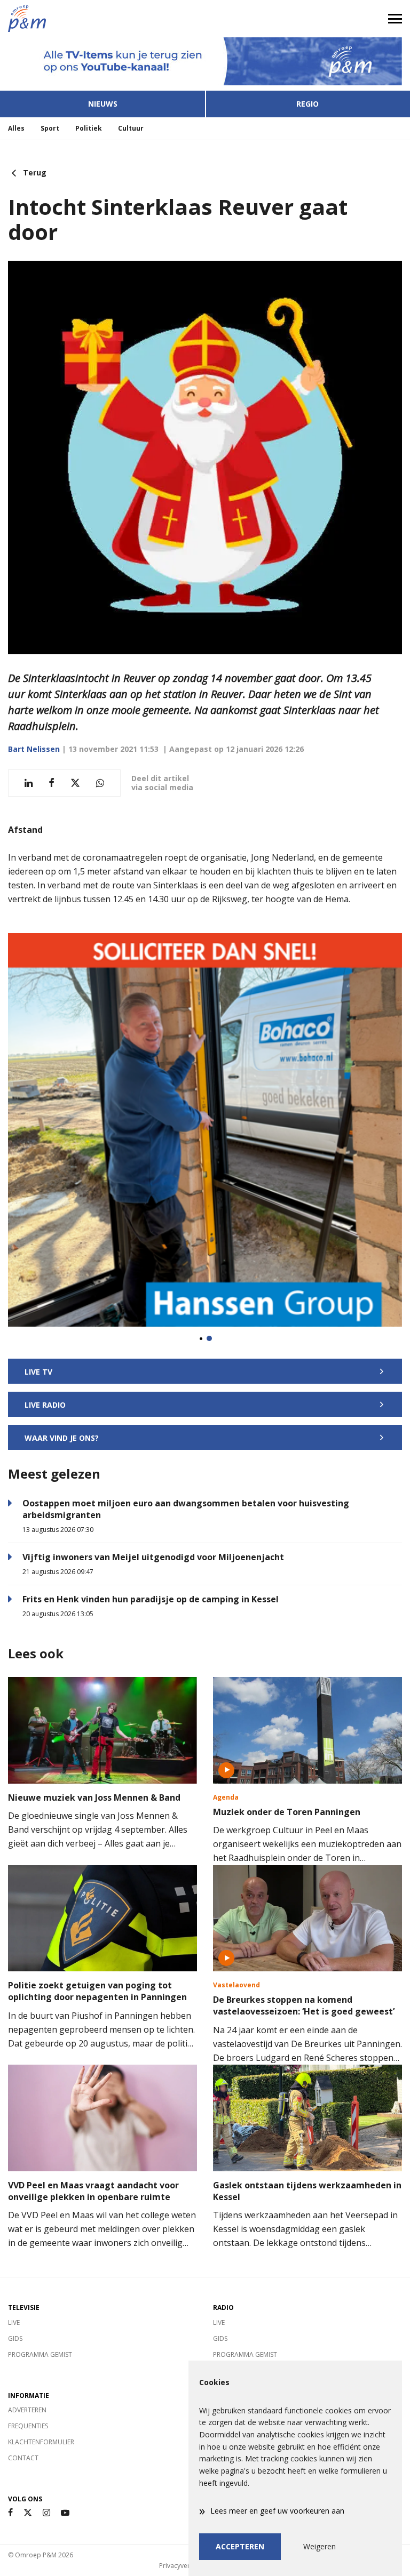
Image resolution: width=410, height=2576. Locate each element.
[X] (28, 2513)
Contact (23, 2458)
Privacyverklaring (185, 2566)
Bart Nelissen (34, 749)
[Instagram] (46, 2513)
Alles (16, 128)
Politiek (89, 128)
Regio (307, 104)
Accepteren (240, 2546)
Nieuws (103, 104)
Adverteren (27, 2410)
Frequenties (28, 2426)
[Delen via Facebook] (52, 783)
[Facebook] (10, 2513)
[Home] (102, 19)
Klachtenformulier (41, 2442)
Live (14, 2322)
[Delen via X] (75, 783)
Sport (50, 128)
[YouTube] (65, 2513)
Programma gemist (40, 2354)
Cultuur (131, 128)
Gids (15, 2338)
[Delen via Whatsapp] (100, 783)
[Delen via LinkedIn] (29, 783)
